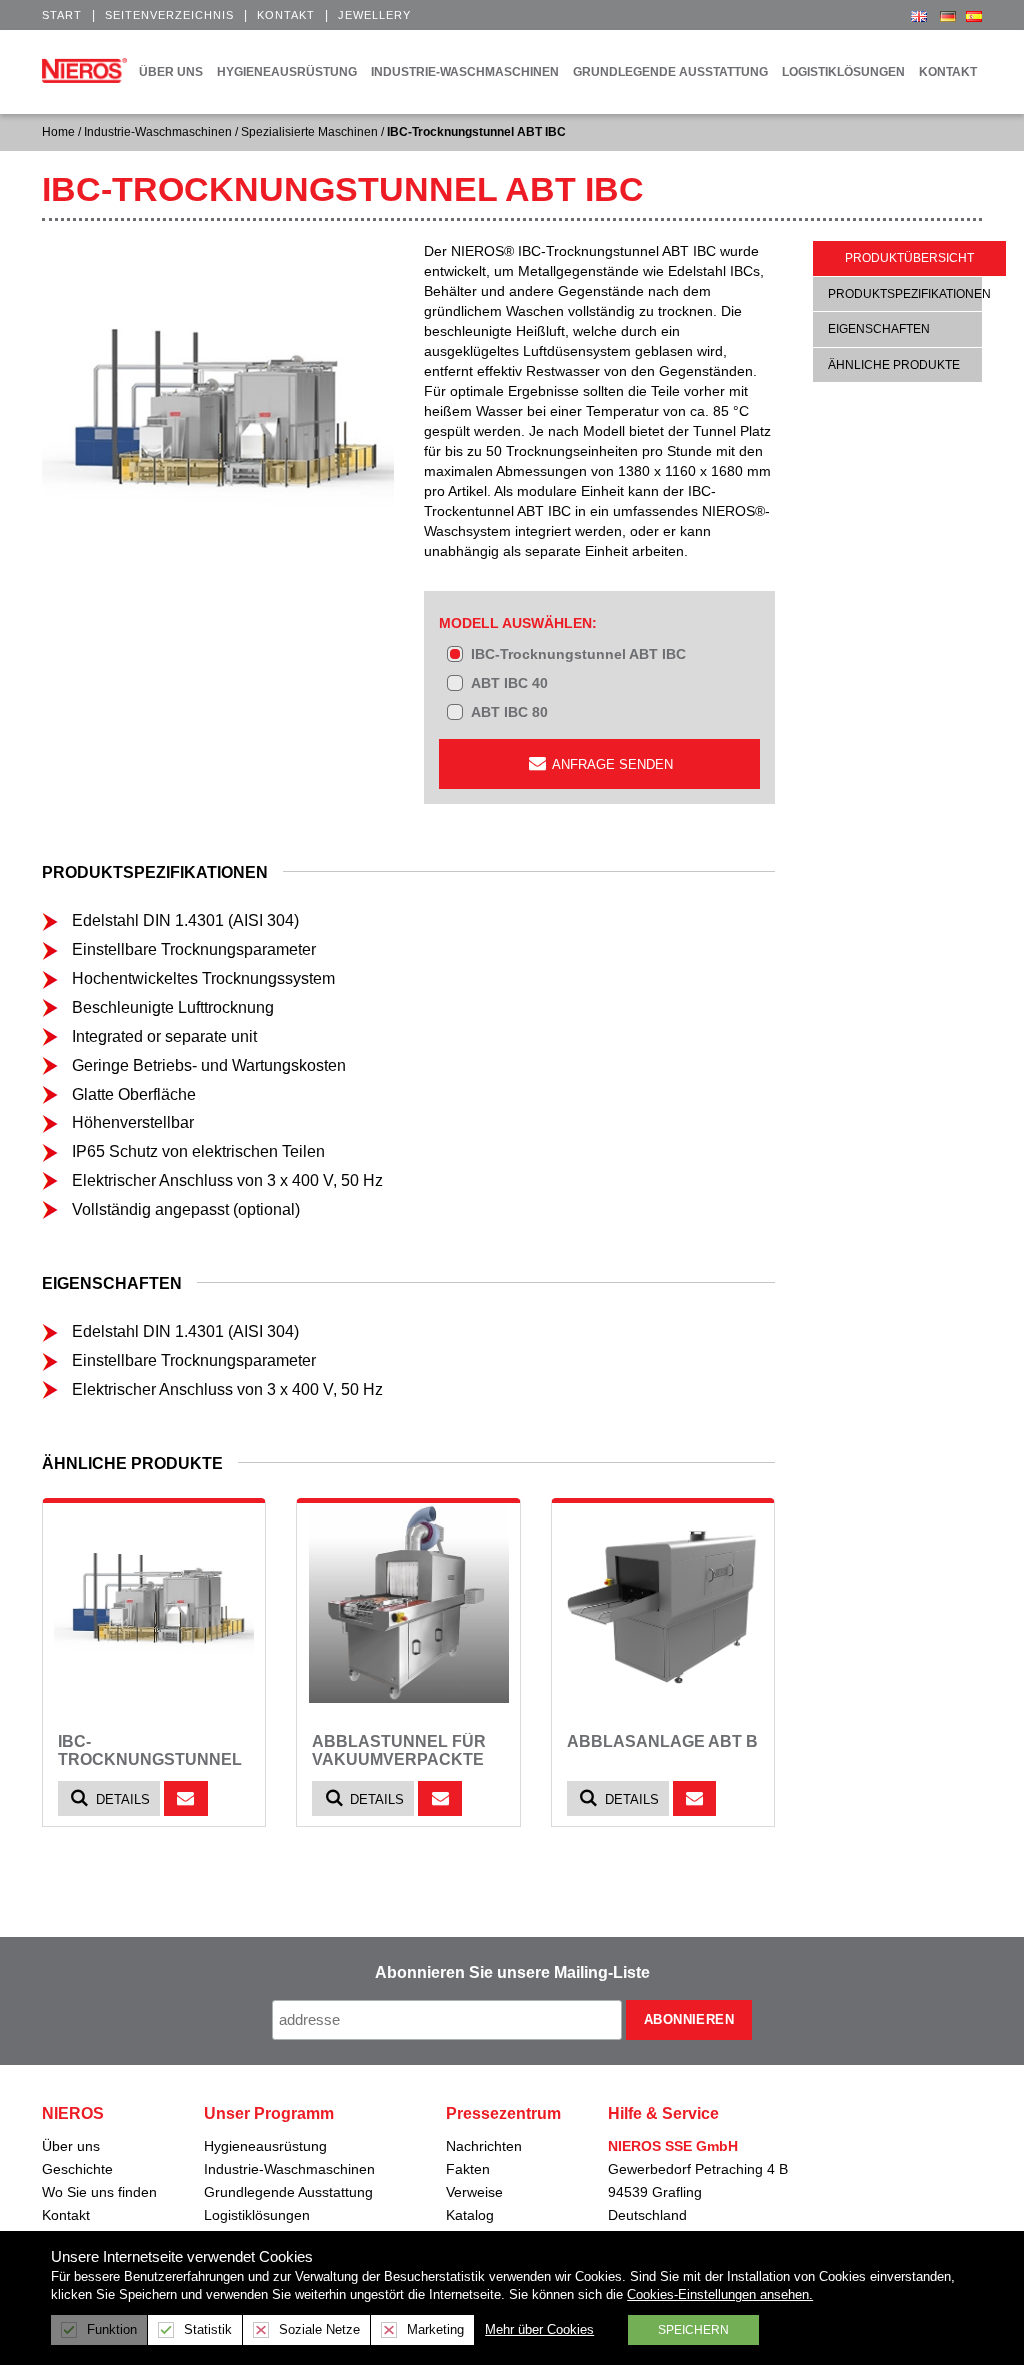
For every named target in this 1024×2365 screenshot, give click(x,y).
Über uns (71, 2146)
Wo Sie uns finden (99, 2192)
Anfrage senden (611, 764)
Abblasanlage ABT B (662, 1741)
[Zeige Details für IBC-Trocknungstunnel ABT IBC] (154, 1603)
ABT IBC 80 (509, 712)
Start (62, 15)
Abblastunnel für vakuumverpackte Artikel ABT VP (399, 1759)
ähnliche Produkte (894, 365)
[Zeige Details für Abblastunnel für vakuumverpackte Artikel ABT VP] (408, 1603)
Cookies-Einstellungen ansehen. (720, 2294)
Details (121, 1799)
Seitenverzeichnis (169, 15)
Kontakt (286, 15)
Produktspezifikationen (909, 294)
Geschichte (77, 2169)
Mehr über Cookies (539, 2329)
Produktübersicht (909, 258)
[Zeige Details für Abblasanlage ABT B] (663, 1603)
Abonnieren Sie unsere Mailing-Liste (512, 1972)
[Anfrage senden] (186, 1798)
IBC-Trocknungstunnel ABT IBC (578, 654)
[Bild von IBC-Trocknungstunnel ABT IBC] (218, 416)
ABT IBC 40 (509, 683)
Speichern (693, 2330)
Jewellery (374, 15)
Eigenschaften (879, 329)
